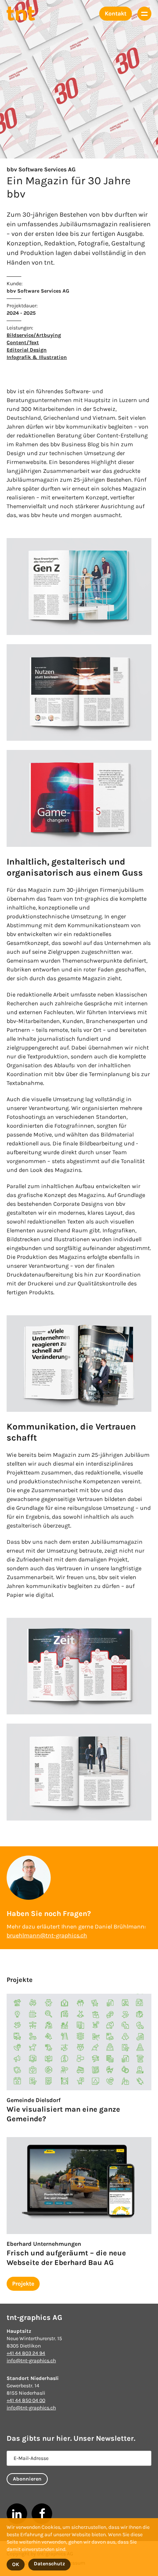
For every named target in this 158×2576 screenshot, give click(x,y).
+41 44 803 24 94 (26, 2353)
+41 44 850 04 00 (26, 2400)
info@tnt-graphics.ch (31, 2361)
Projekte (23, 2284)
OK (16, 2564)
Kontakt (116, 13)
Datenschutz (49, 2564)
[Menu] (144, 14)
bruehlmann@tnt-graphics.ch (47, 1935)
